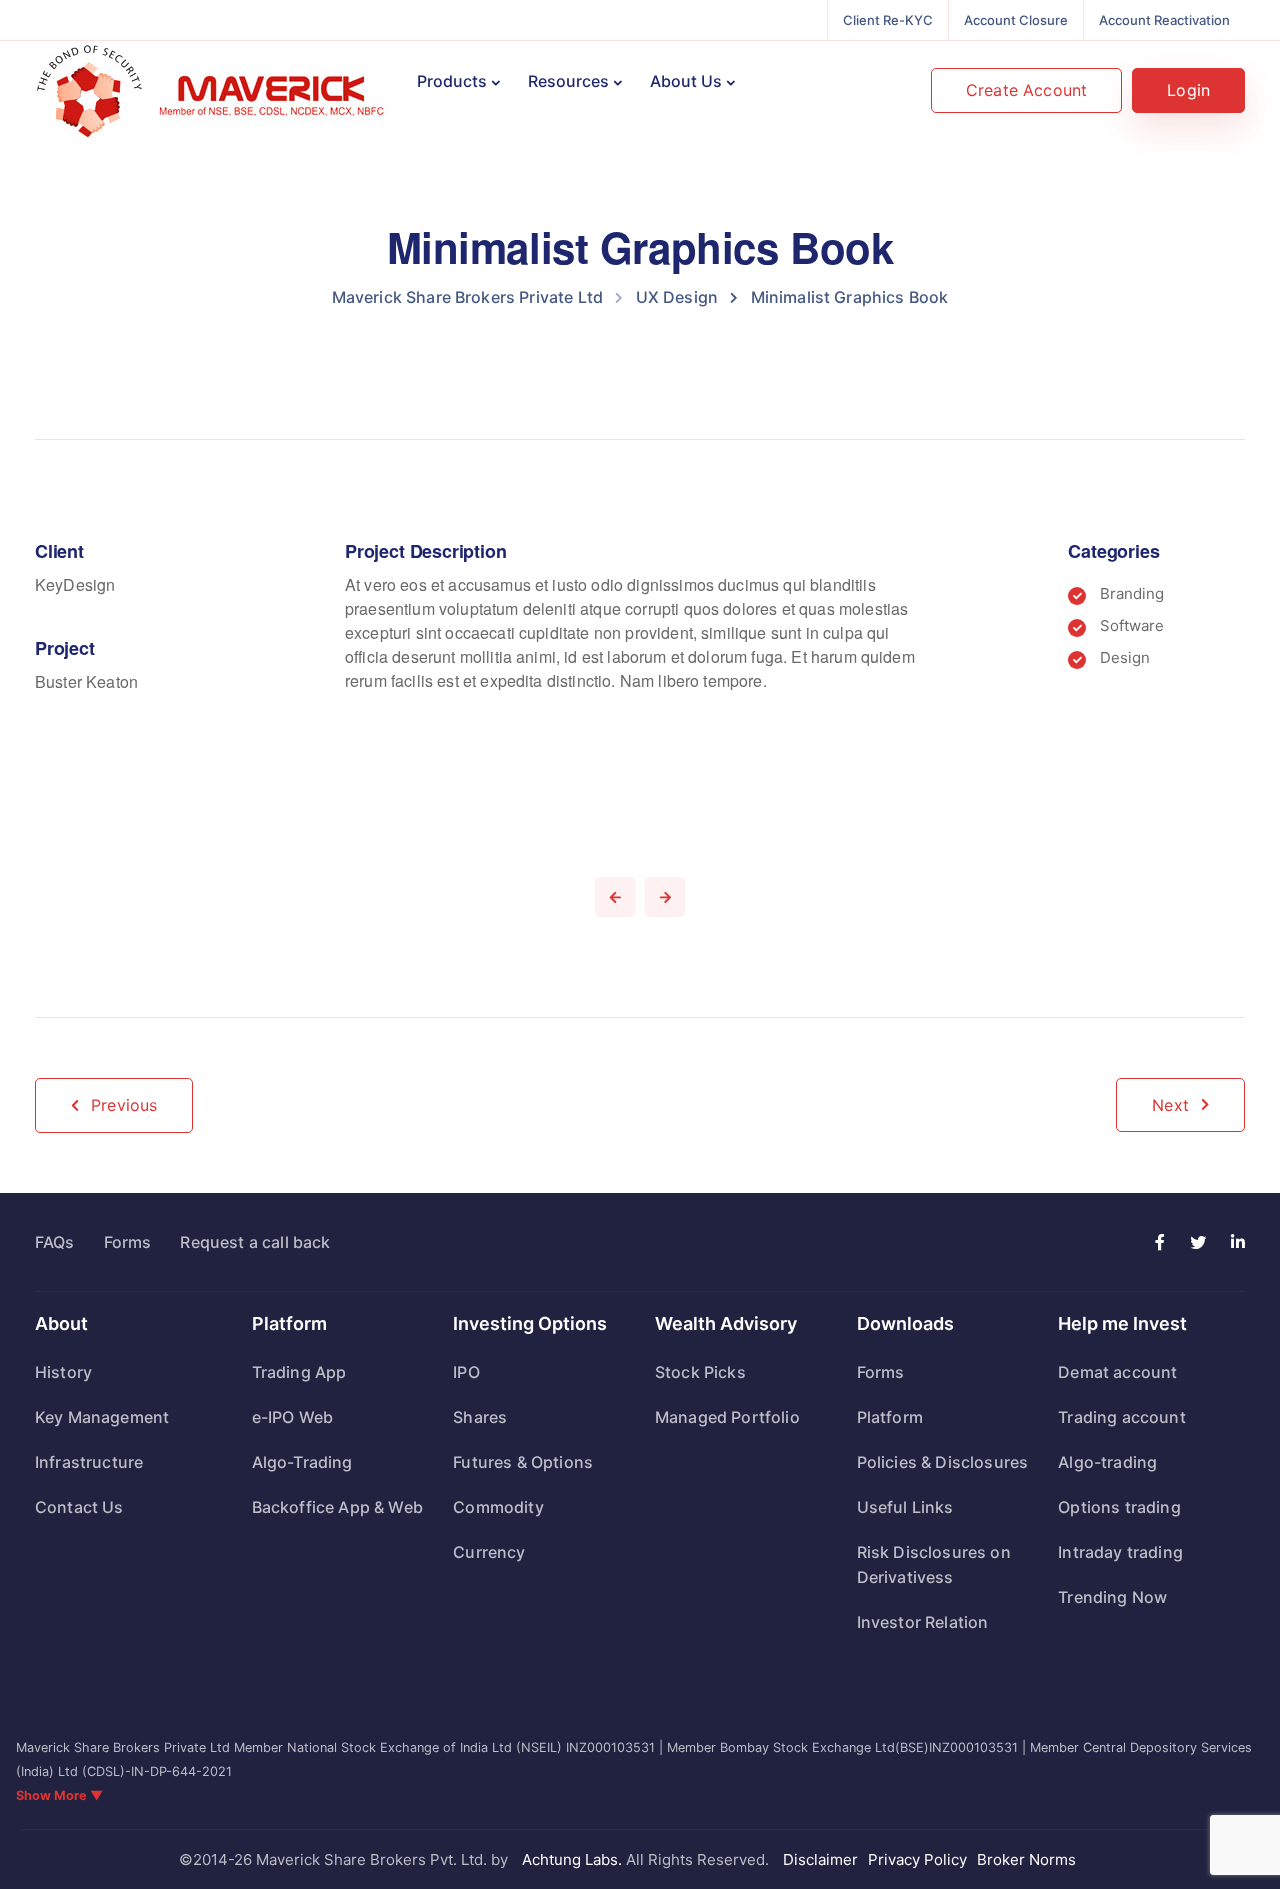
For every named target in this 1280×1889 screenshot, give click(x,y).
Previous (124, 1105)
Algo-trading (1107, 1462)
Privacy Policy (917, 1859)
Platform (890, 1417)
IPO (466, 1372)
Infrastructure (89, 1462)
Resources (568, 81)
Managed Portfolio (727, 1417)
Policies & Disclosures (943, 1462)
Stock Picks (700, 1372)
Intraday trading (1120, 1552)
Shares (480, 1417)
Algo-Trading (302, 1462)
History (63, 1372)
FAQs (55, 1242)
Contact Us (79, 1507)
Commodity (498, 1507)
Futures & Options (523, 1462)
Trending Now (1112, 1597)
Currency (489, 1552)
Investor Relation (923, 1622)
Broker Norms (1026, 1859)
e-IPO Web (292, 1417)
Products (452, 81)
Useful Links (905, 1507)
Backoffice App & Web (337, 1507)
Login (1188, 90)
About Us (686, 81)
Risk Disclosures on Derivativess (934, 1564)
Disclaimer (820, 1859)
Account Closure (1016, 20)
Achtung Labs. (572, 1859)
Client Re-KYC (888, 20)
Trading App (299, 1372)
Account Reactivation (1164, 20)
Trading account (1121, 1417)
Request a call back (255, 1242)
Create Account (1026, 90)
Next (1170, 1105)
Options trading (1119, 1507)
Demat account (1117, 1372)
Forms (128, 1242)
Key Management (102, 1417)
